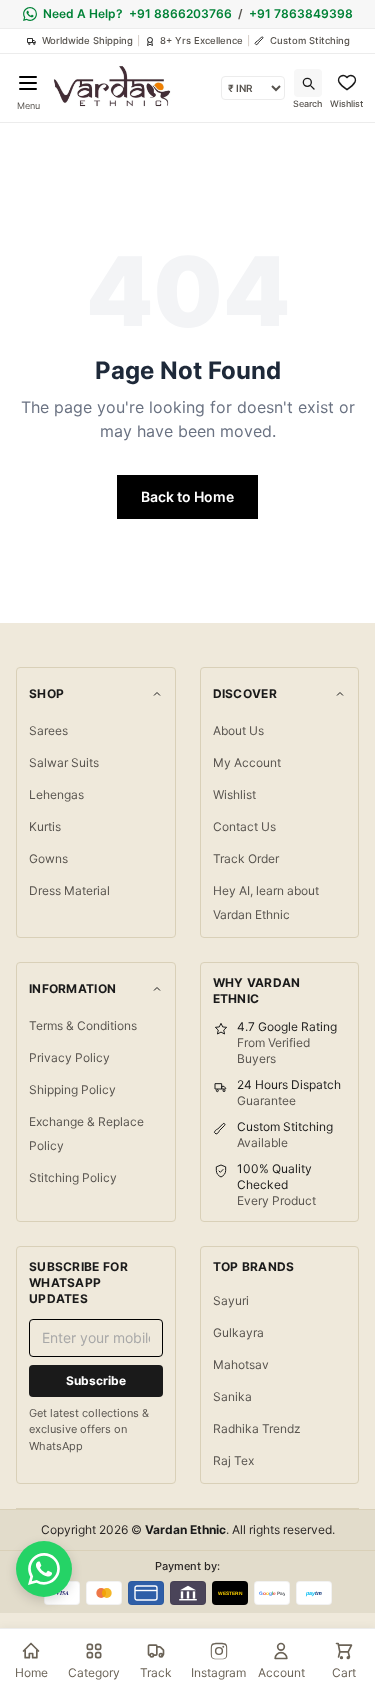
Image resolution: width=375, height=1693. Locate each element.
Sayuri (231, 1300)
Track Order (246, 858)
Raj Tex (233, 1460)
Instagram (218, 1672)
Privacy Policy (69, 1057)
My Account (247, 762)
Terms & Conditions (83, 1025)
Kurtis (45, 826)
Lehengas (56, 794)
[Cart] (344, 1651)
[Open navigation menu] (28, 83)
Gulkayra (238, 1332)
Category (94, 1672)
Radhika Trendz (257, 1428)
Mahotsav (241, 1364)
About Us (238, 730)
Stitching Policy (73, 1177)
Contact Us (244, 826)
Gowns (48, 858)
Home (31, 1672)
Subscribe (96, 1380)
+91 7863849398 (301, 13)
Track (156, 1672)
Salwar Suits (64, 762)
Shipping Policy (72, 1089)
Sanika (232, 1396)
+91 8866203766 (180, 13)
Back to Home (187, 496)
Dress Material (69, 890)
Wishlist (234, 794)
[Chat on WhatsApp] (44, 1569)
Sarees (48, 730)
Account (281, 1672)
